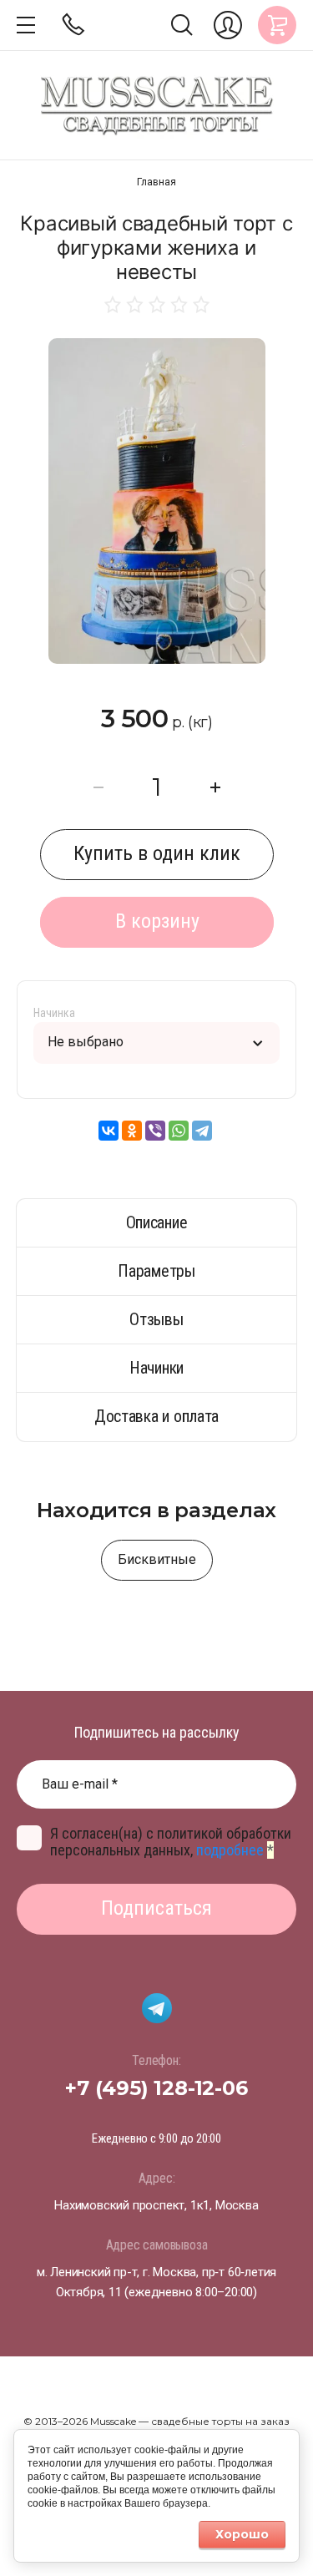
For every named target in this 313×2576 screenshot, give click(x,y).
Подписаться (156, 1908)
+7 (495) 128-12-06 (156, 2088)
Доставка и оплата (156, 1416)
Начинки (156, 1368)
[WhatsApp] (179, 1131)
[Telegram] (202, 1131)
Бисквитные (157, 1559)
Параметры (156, 1271)
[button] (26, 25)
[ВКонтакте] (109, 1131)
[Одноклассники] (132, 1131)
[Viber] (155, 1131)
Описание (157, 1222)
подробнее (230, 1850)
